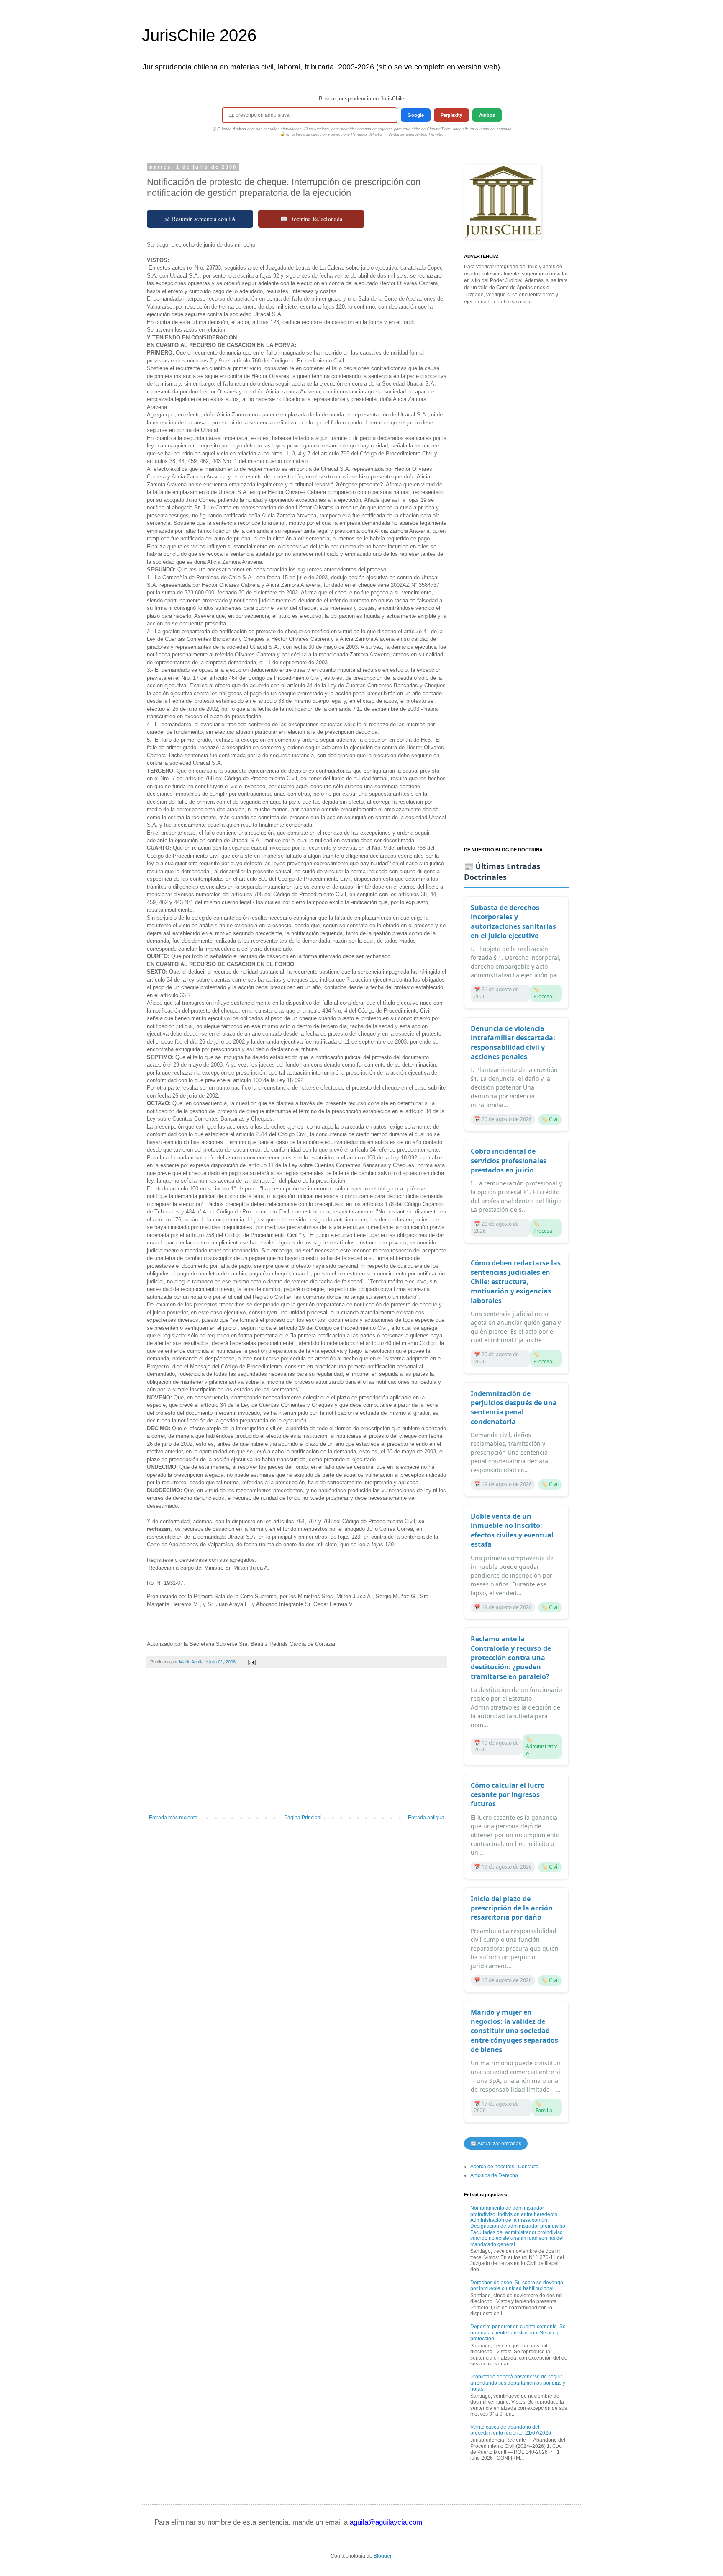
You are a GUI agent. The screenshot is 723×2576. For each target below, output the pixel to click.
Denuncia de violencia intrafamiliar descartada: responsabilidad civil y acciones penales (513, 1042)
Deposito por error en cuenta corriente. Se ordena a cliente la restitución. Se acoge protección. (518, 2333)
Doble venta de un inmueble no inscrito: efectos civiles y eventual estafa (512, 1530)
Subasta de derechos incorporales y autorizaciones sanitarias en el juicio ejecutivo (513, 922)
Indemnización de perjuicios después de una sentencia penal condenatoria (514, 1408)
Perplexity (451, 115)
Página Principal (303, 1818)
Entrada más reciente (173, 1818)
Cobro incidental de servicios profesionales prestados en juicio (509, 1161)
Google (416, 115)
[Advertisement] (297, 1746)
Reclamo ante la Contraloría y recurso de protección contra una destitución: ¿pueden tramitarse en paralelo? (511, 1658)
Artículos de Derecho (494, 2175)
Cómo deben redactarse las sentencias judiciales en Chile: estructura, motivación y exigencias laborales (516, 1282)
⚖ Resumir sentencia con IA (200, 219)
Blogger (382, 2556)
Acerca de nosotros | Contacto (504, 2167)
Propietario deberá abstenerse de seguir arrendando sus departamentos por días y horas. (518, 2383)
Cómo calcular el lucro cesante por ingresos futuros (508, 1795)
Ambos (487, 115)
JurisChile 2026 (199, 35)
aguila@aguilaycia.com (386, 2522)
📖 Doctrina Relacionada (312, 219)
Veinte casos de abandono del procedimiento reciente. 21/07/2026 (511, 2430)
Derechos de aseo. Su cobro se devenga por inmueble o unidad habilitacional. (517, 2285)
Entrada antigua (426, 1818)
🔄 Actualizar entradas (496, 2144)
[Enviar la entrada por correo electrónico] (251, 1662)
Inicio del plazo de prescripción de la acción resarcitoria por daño (512, 1908)
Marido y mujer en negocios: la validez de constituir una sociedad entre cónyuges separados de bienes (514, 2031)
